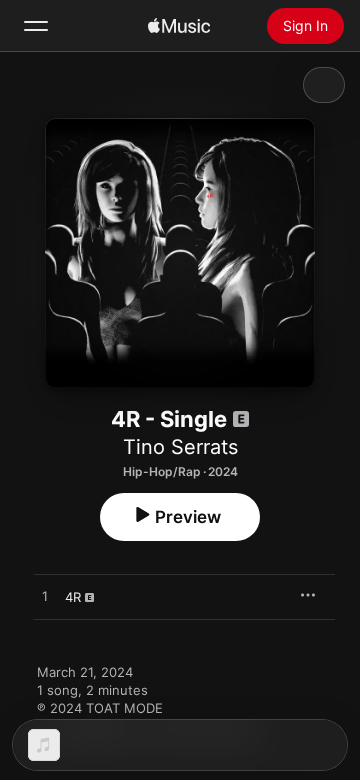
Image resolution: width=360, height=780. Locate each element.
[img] (179, 26)
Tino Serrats (180, 447)
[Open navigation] (36, 26)
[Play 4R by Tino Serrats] (45, 597)
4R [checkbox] (73, 597)
